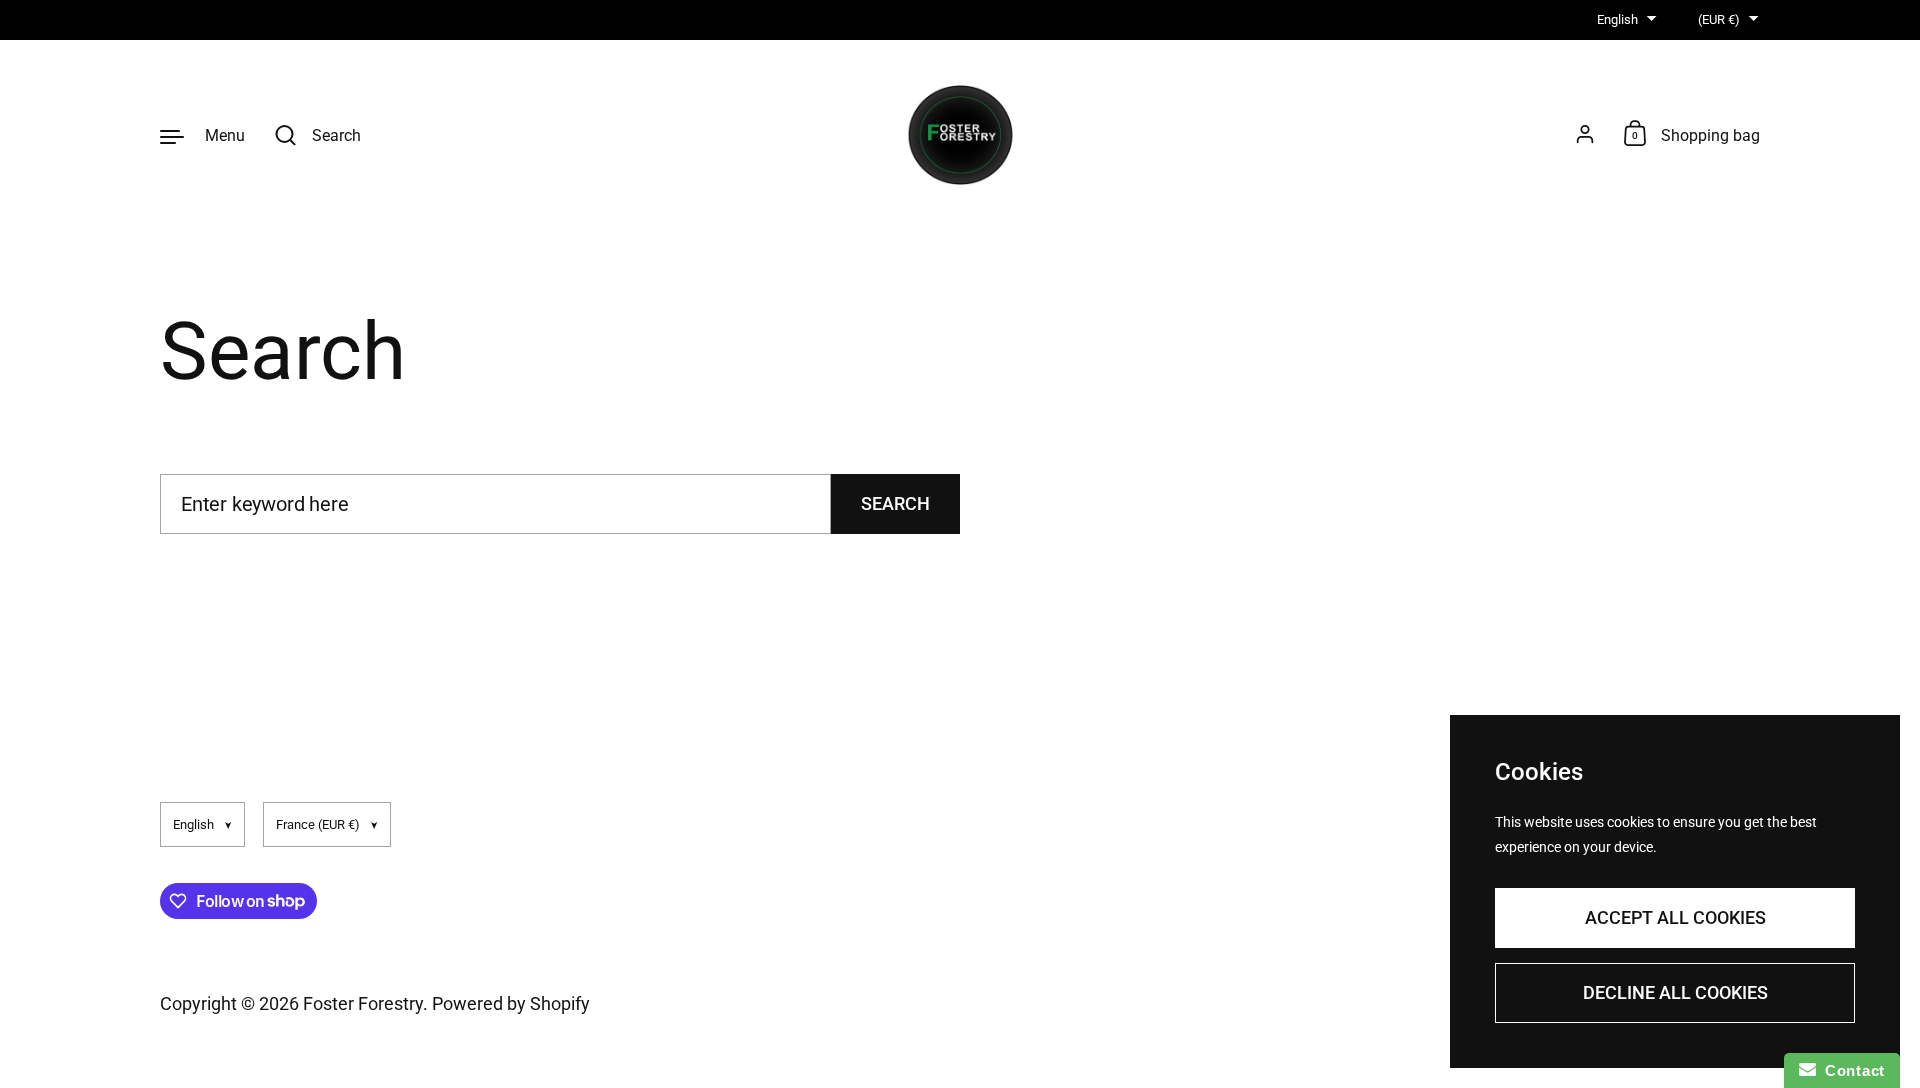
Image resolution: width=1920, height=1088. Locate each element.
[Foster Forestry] (960, 135)
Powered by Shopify (511, 1003)
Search (895, 503)
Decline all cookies (1675, 992)
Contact (1850, 1070)
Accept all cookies (1675, 917)
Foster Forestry (363, 1003)
